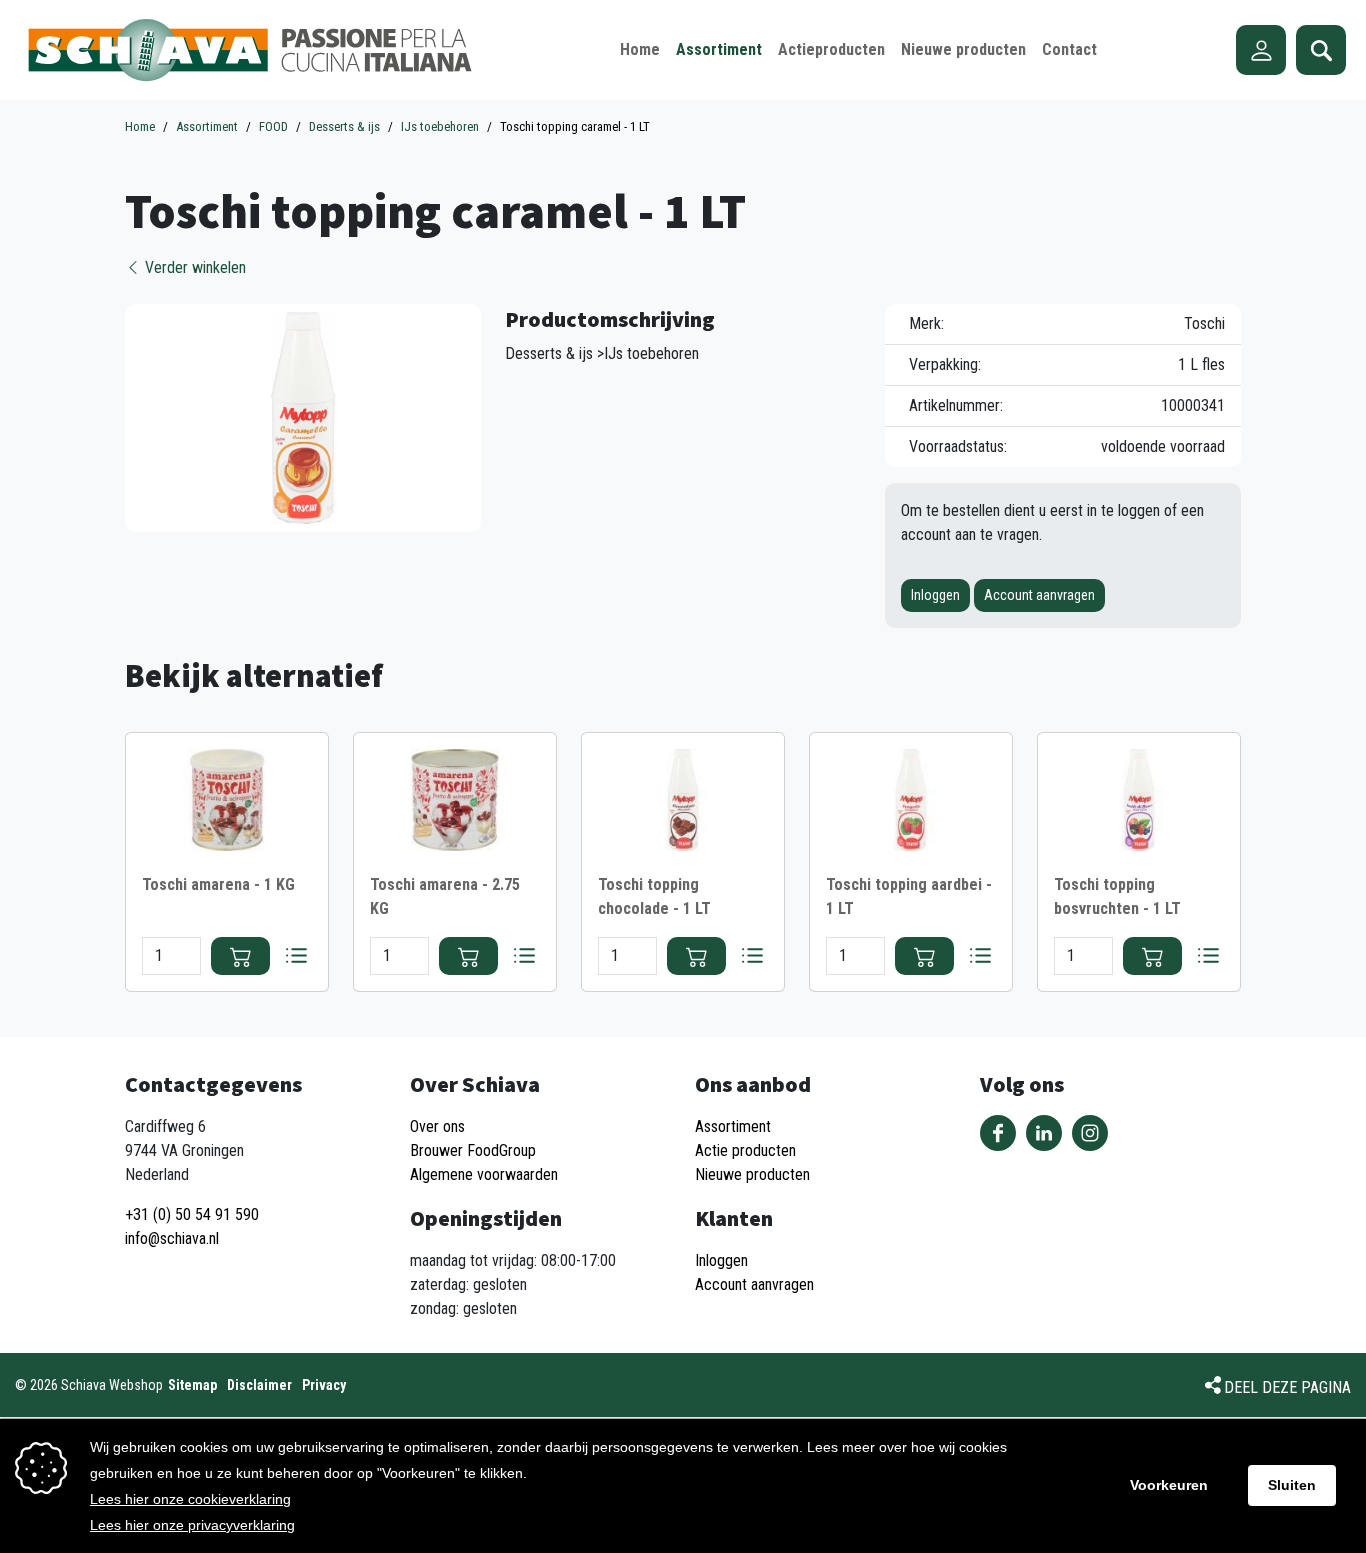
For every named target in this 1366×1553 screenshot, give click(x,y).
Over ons (437, 1126)
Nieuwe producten (752, 1174)
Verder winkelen (193, 267)
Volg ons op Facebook (998, 1133)
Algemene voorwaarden (484, 1174)
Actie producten (745, 1150)
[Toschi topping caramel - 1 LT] (303, 416)
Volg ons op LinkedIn (1044, 1133)
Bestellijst (296, 956)
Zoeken (1321, 50)
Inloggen (935, 595)
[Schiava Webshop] (250, 50)
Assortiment (733, 1126)
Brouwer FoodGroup (473, 1150)
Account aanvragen (1039, 595)
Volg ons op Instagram (1090, 1133)
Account (1261, 50)
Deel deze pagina (1287, 1387)
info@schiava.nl (172, 1238)
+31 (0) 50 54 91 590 (192, 1214)
